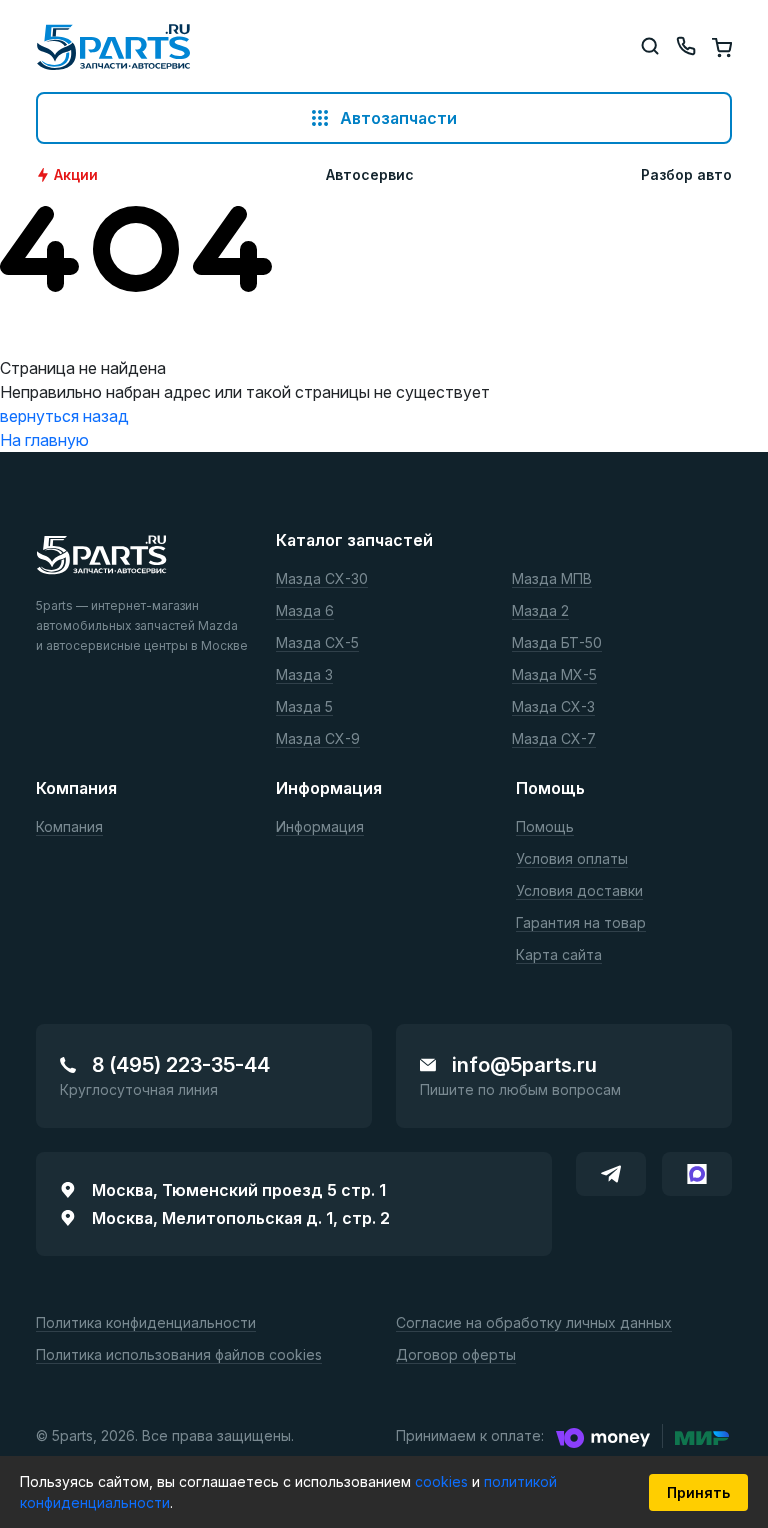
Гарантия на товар (581, 923)
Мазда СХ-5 (317, 643)
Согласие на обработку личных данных (534, 1323)
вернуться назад (64, 416)
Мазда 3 (304, 675)
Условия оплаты (572, 859)
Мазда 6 (305, 611)
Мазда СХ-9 (318, 739)
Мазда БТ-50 (557, 643)
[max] (697, 1174)
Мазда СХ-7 (554, 739)
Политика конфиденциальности (146, 1323)
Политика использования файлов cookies (179, 1355)
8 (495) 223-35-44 (181, 1065)
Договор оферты (456, 1355)
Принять (698, 1492)
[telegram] (611, 1174)
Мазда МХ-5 (554, 675)
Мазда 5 (304, 707)
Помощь (545, 827)
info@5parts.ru (524, 1065)
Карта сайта (559, 955)
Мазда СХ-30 (322, 579)
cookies (443, 1481)
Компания (69, 827)
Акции (76, 175)
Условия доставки (579, 891)
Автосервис (370, 175)
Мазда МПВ (552, 579)
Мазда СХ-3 (553, 707)
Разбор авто (686, 175)
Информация (320, 827)
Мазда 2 (540, 611)
